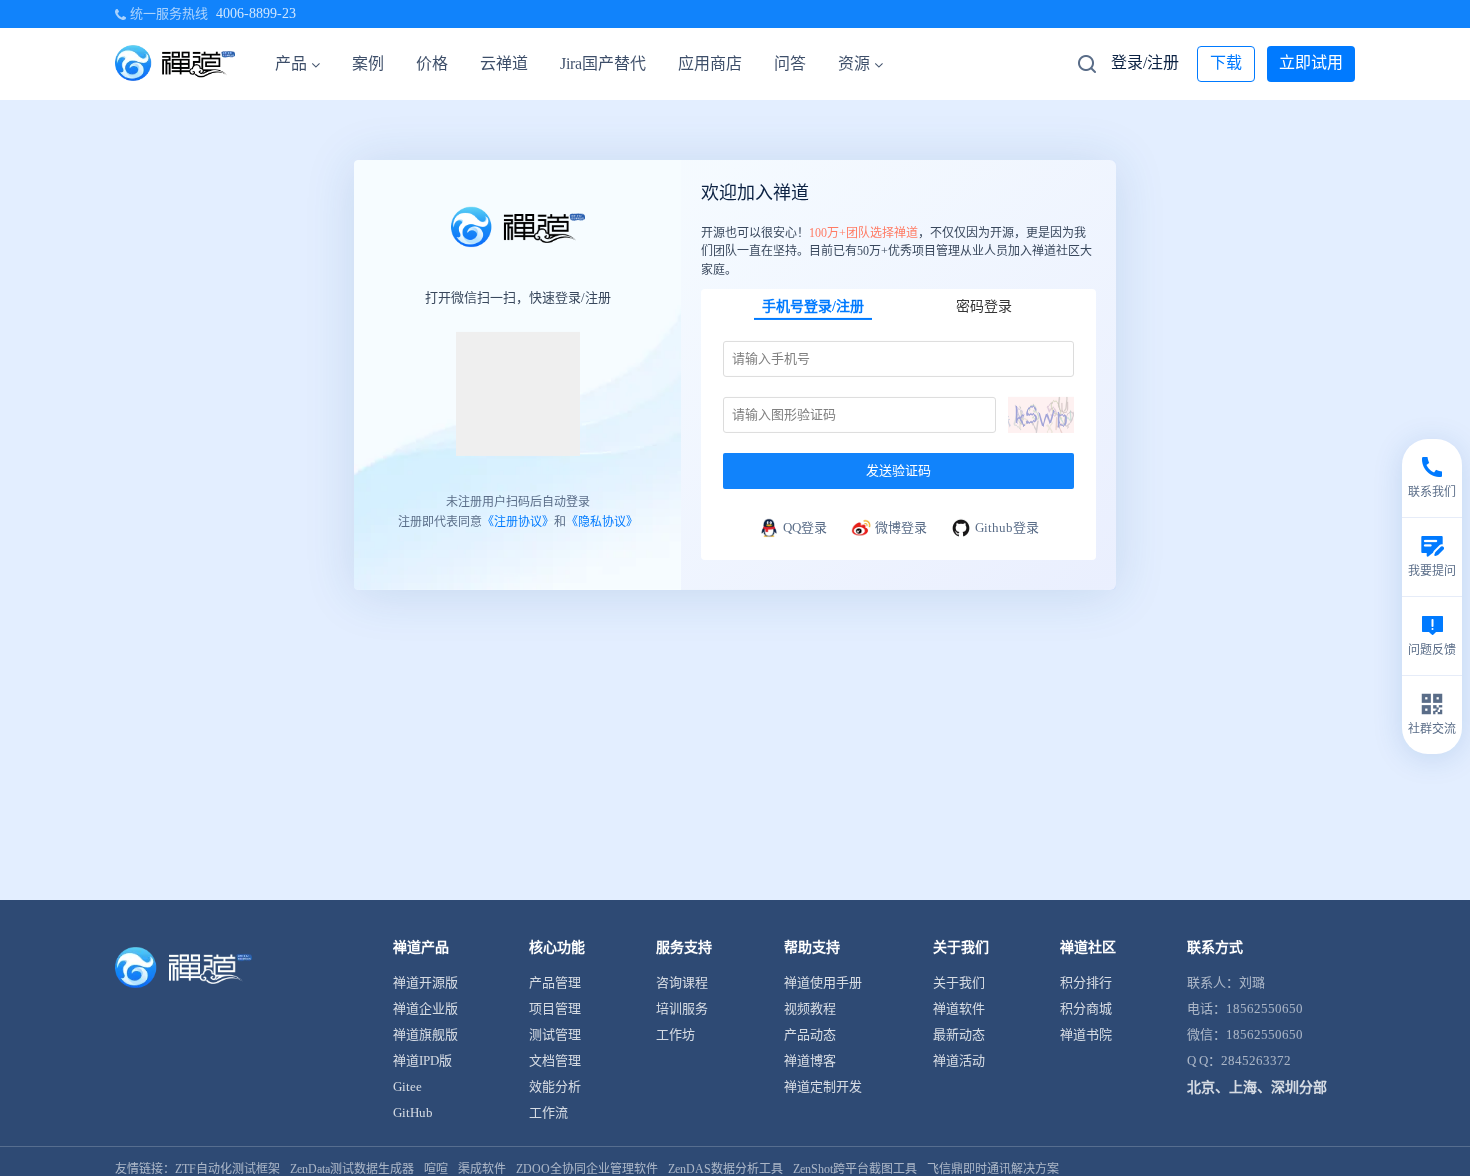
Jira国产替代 (603, 63)
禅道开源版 (425, 982)
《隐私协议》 (602, 522)
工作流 (548, 1112)
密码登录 (984, 306)
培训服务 (682, 1008)
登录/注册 (1145, 62)
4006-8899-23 (256, 13)
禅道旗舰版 (425, 1034)
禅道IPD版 (422, 1060)
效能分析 (555, 1086)
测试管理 (555, 1034)
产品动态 (810, 1034)
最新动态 (959, 1034)
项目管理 (555, 1008)
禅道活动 (959, 1060)
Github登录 (1007, 527)
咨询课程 (682, 982)
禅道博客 (810, 1060)
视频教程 (810, 1008)
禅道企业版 (425, 1008)
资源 (854, 63)
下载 (1226, 62)
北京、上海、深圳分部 (1257, 1087)
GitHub (413, 1112)
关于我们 (959, 982)
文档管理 (555, 1060)
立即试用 (1311, 62)
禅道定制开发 (823, 1086)
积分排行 (1086, 982)
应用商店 (710, 63)
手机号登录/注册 (813, 306)
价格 (432, 63)
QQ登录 (805, 527)
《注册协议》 (518, 522)
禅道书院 (1086, 1034)
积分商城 (1086, 1008)
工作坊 (675, 1034)
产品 (291, 63)
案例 (368, 63)
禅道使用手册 (823, 982)
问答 (790, 63)
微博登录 (901, 527)
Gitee (407, 1086)
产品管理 (555, 982)
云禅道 (504, 63)
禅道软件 (959, 1008)
